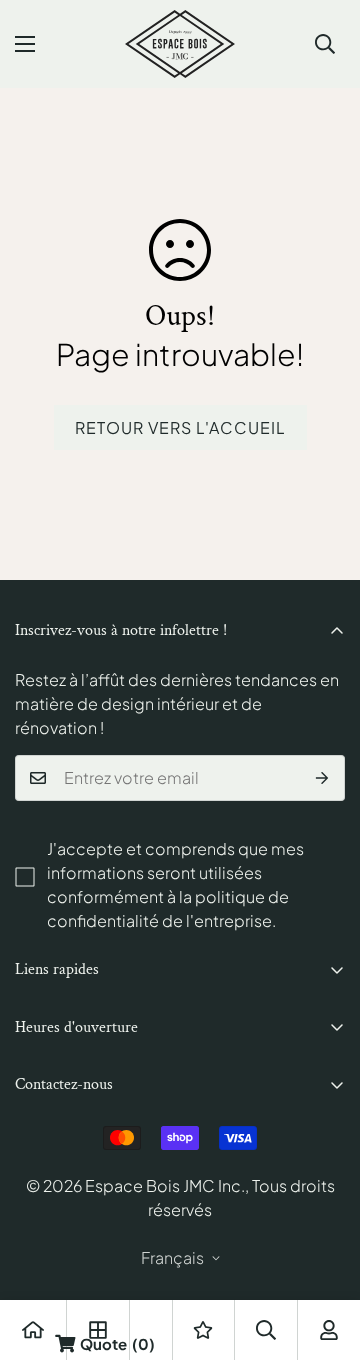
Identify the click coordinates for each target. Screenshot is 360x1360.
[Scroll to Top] (324, 1254)
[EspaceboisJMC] (180, 44)
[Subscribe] (322, 778)
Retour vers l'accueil (180, 427)
